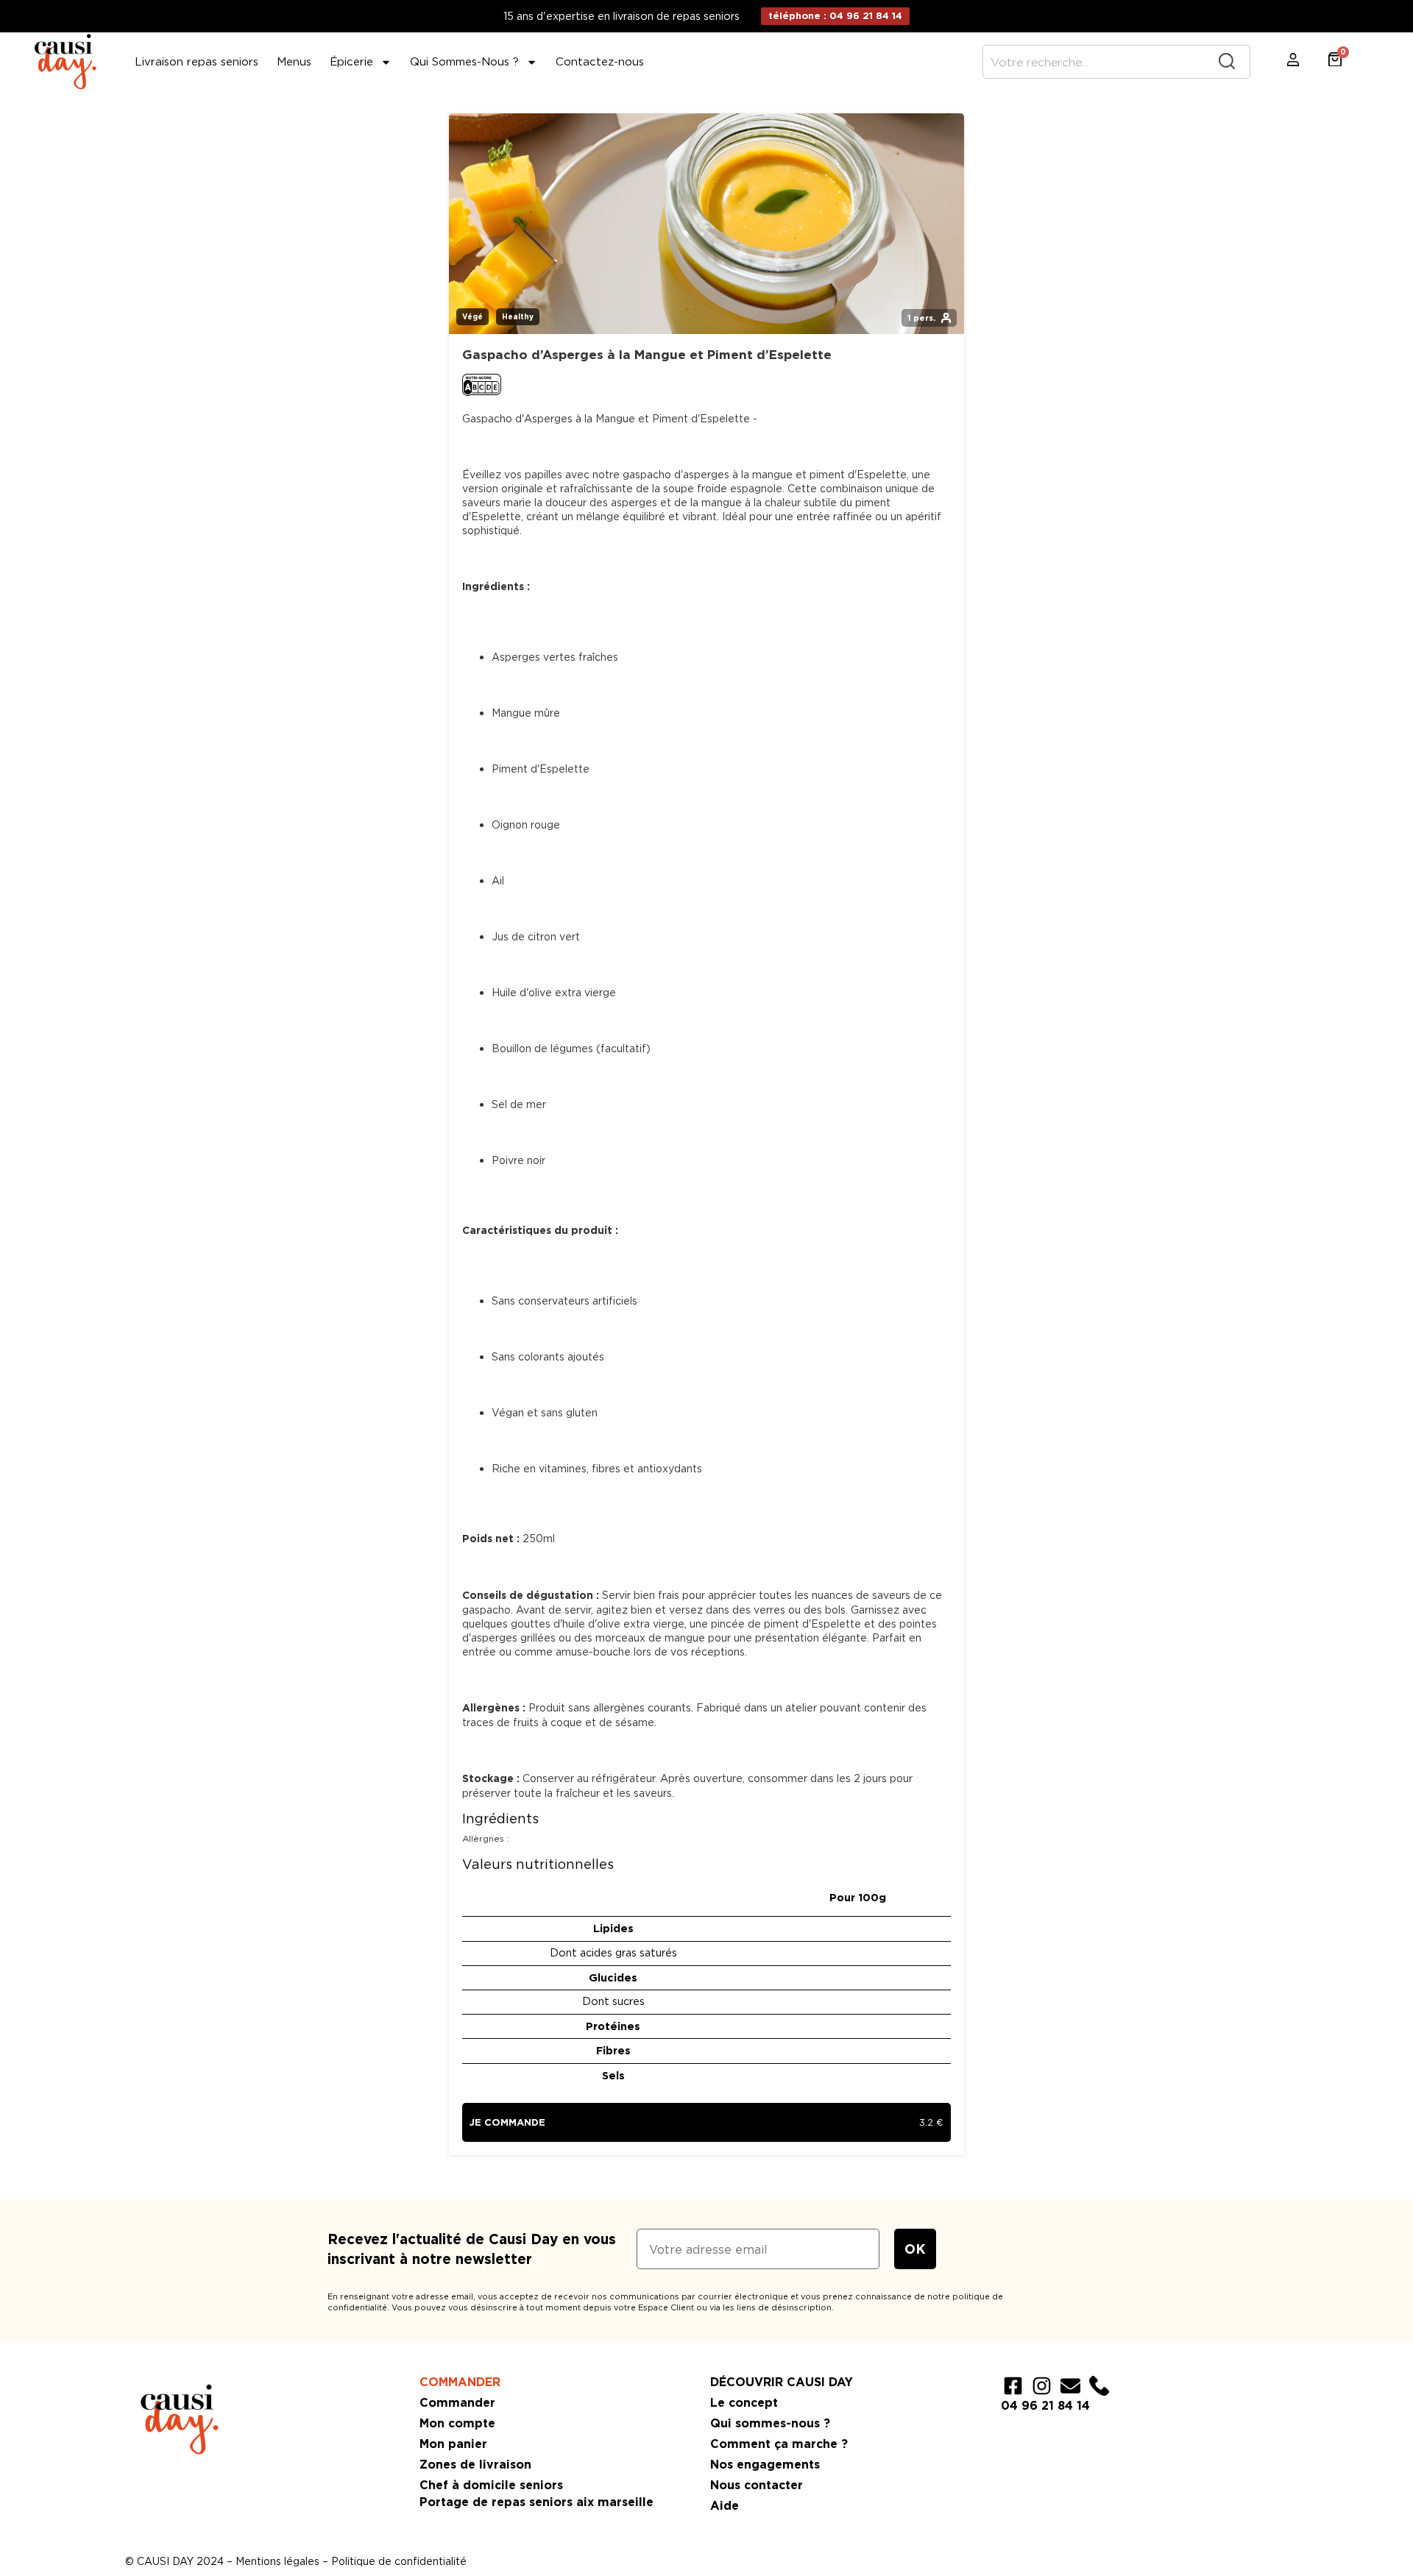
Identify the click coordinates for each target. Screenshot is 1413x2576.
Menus (294, 62)
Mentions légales (277, 2561)
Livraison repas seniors (196, 62)
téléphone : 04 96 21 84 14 (835, 16)
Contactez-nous (600, 62)
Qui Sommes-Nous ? (464, 62)
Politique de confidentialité (399, 2561)
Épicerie (351, 62)
